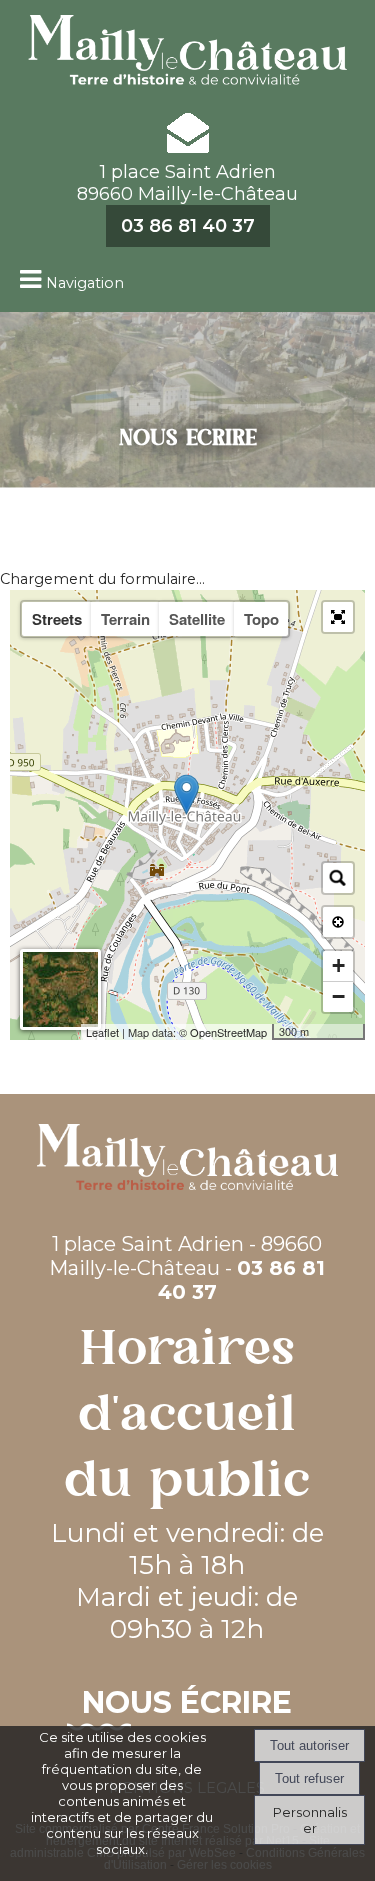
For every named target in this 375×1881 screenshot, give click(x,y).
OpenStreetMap (228, 1032)
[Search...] (338, 878)
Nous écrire (187, 1702)
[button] (338, 617)
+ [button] (338, 965)
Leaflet (102, 1032)
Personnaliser (310, 1820)
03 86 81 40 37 (188, 226)
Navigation (85, 283)
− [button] (338, 996)
